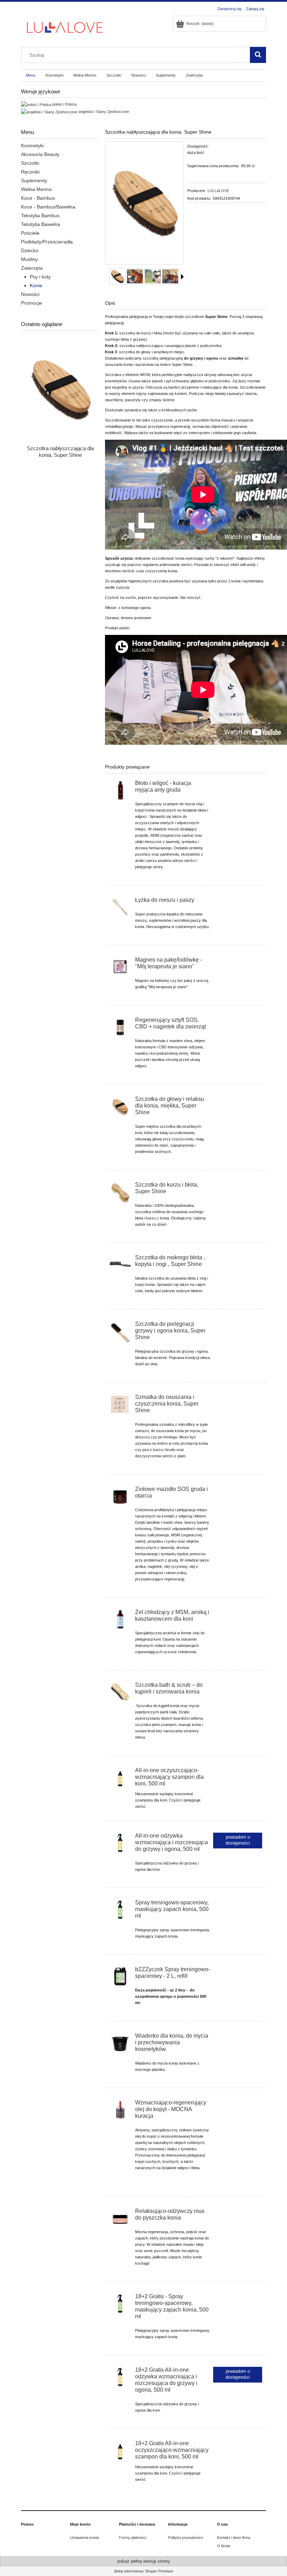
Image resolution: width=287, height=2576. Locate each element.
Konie (36, 285)
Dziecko (30, 250)
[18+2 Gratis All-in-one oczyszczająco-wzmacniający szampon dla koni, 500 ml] (120, 2450)
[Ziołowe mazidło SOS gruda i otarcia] (120, 1496)
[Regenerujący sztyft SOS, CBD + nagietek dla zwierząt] (120, 1027)
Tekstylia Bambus (40, 215)
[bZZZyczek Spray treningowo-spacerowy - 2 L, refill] (120, 1976)
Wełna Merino (36, 189)
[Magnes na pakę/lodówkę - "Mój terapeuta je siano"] (120, 967)
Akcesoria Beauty (40, 154)
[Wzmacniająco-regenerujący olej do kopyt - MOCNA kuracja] (120, 2110)
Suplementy (34, 181)
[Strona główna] (65, 27)
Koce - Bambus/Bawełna (48, 207)
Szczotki (30, 163)
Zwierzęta (32, 268)
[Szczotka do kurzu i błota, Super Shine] (120, 1193)
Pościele (30, 233)
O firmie (224, 2546)
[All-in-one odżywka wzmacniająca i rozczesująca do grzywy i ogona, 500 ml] (120, 1843)
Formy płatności (133, 2538)
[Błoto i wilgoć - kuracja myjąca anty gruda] (120, 790)
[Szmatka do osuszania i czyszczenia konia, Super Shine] (120, 1404)
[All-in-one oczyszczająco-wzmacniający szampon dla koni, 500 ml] (120, 1777)
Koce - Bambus (38, 198)
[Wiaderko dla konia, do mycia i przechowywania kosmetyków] (120, 2043)
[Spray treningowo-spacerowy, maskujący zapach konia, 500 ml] (120, 1910)
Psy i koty (40, 277)
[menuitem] (31, 76)
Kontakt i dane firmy (234, 2538)
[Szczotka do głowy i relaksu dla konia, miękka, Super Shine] (120, 1107)
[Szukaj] (258, 55)
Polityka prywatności (185, 2538)
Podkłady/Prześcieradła (47, 242)
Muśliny (29, 259)
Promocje (31, 303)
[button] (182, 277)
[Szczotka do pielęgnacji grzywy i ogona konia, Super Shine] (120, 1332)
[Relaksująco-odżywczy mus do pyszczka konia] (120, 2218)
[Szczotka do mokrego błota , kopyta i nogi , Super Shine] (120, 1265)
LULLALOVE (218, 191)
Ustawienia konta (85, 2538)
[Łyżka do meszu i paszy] (120, 907)
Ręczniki (30, 172)
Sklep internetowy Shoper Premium (143, 2571)
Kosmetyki (32, 146)
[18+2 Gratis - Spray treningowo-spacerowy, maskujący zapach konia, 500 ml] (120, 2303)
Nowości (30, 294)
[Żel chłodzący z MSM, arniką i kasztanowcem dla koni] (120, 1619)
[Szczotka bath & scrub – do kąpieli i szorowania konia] (120, 1692)
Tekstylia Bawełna (41, 224)
